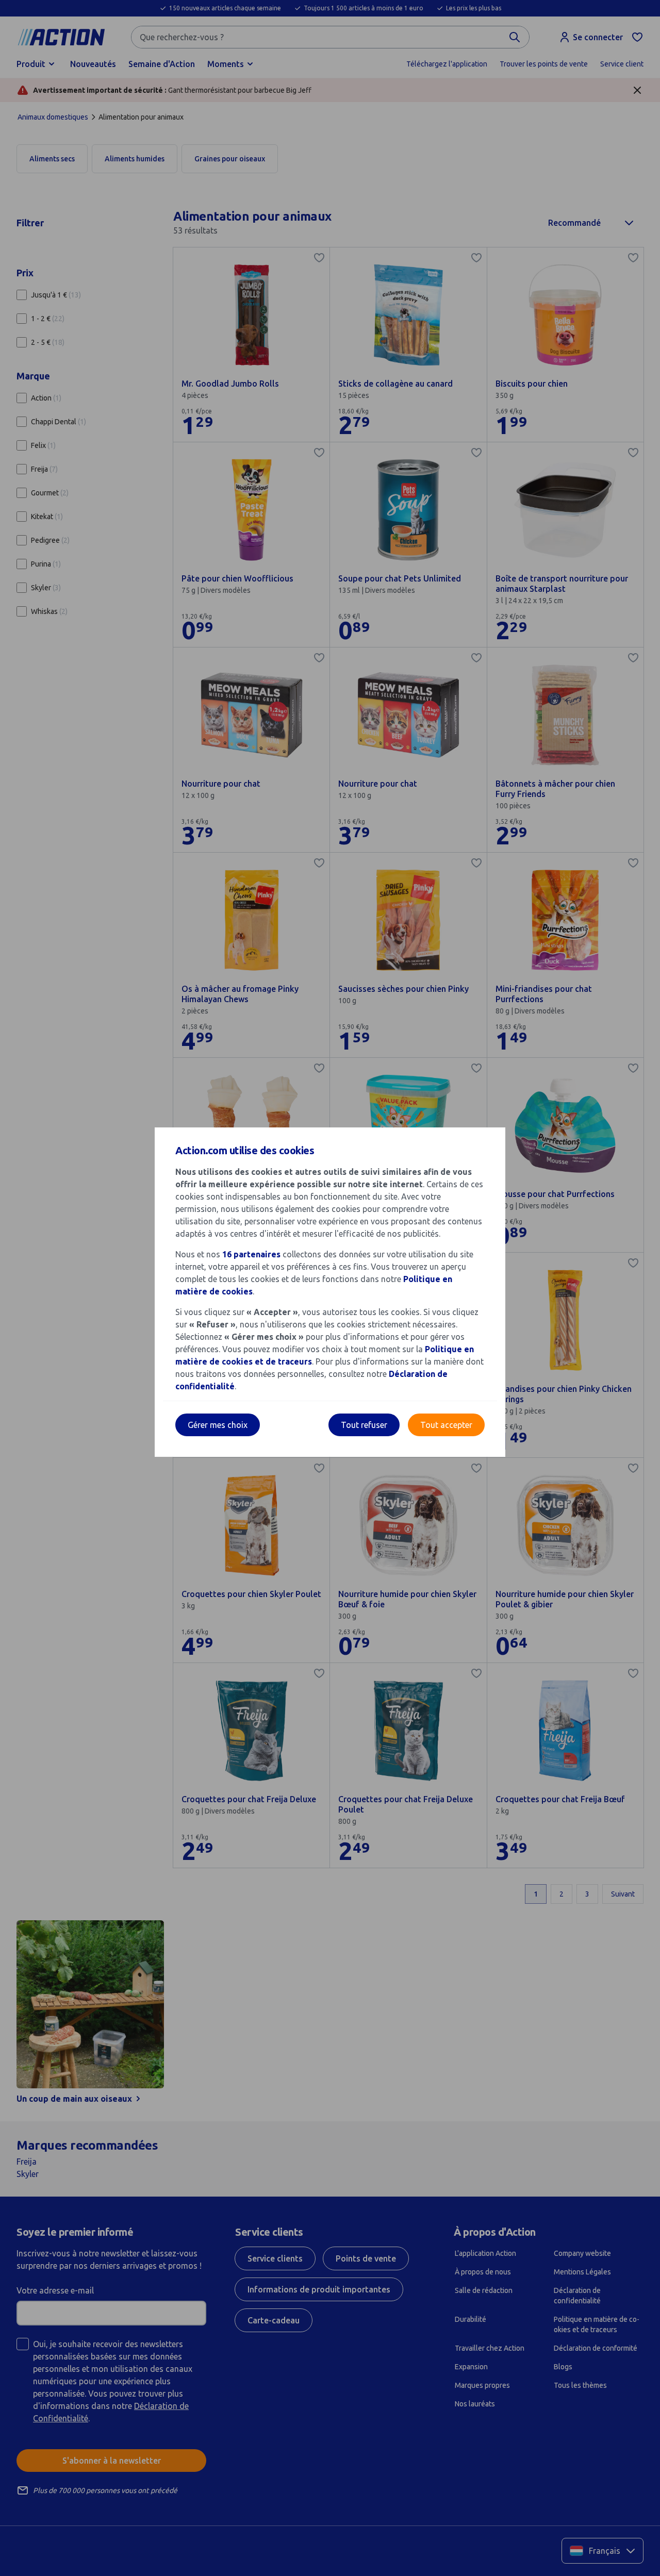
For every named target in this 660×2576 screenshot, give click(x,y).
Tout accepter (446, 1425)
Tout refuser (364, 1425)
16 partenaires (251, 1254)
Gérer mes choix (218, 1425)
